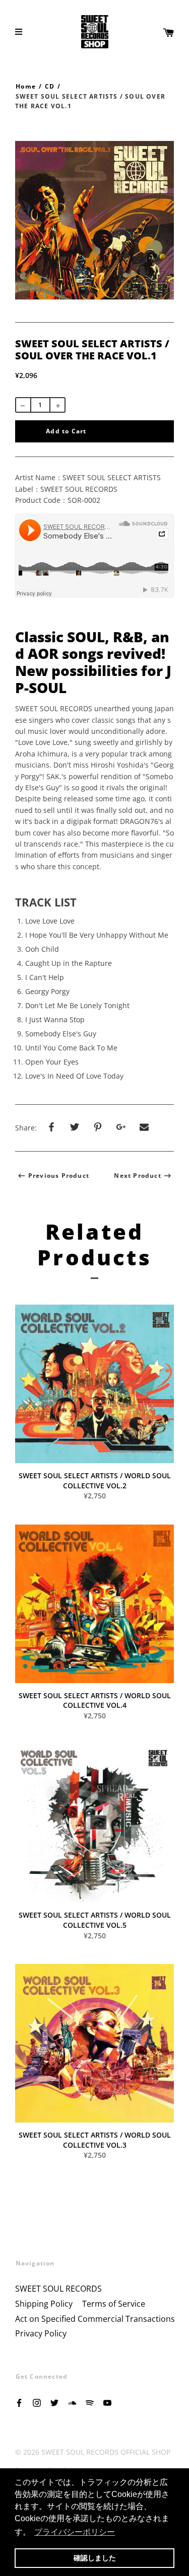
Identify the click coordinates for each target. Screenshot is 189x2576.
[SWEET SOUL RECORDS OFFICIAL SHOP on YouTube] (107, 2402)
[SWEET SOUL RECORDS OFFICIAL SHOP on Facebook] (19, 2402)
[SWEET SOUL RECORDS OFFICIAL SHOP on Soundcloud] (72, 2402)
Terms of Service (114, 2304)
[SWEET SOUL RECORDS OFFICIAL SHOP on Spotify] (90, 2402)
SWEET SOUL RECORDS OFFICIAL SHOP (106, 2452)
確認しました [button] (95, 2558)
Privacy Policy (41, 2333)
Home (26, 86)
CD (50, 86)
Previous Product (59, 1176)
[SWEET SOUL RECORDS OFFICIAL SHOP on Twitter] (54, 2402)
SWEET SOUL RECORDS (58, 2289)
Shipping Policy (44, 2304)
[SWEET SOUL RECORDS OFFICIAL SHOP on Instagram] (37, 2402)
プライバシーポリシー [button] (75, 2532)
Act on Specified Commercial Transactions (95, 2319)
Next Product (137, 1176)
